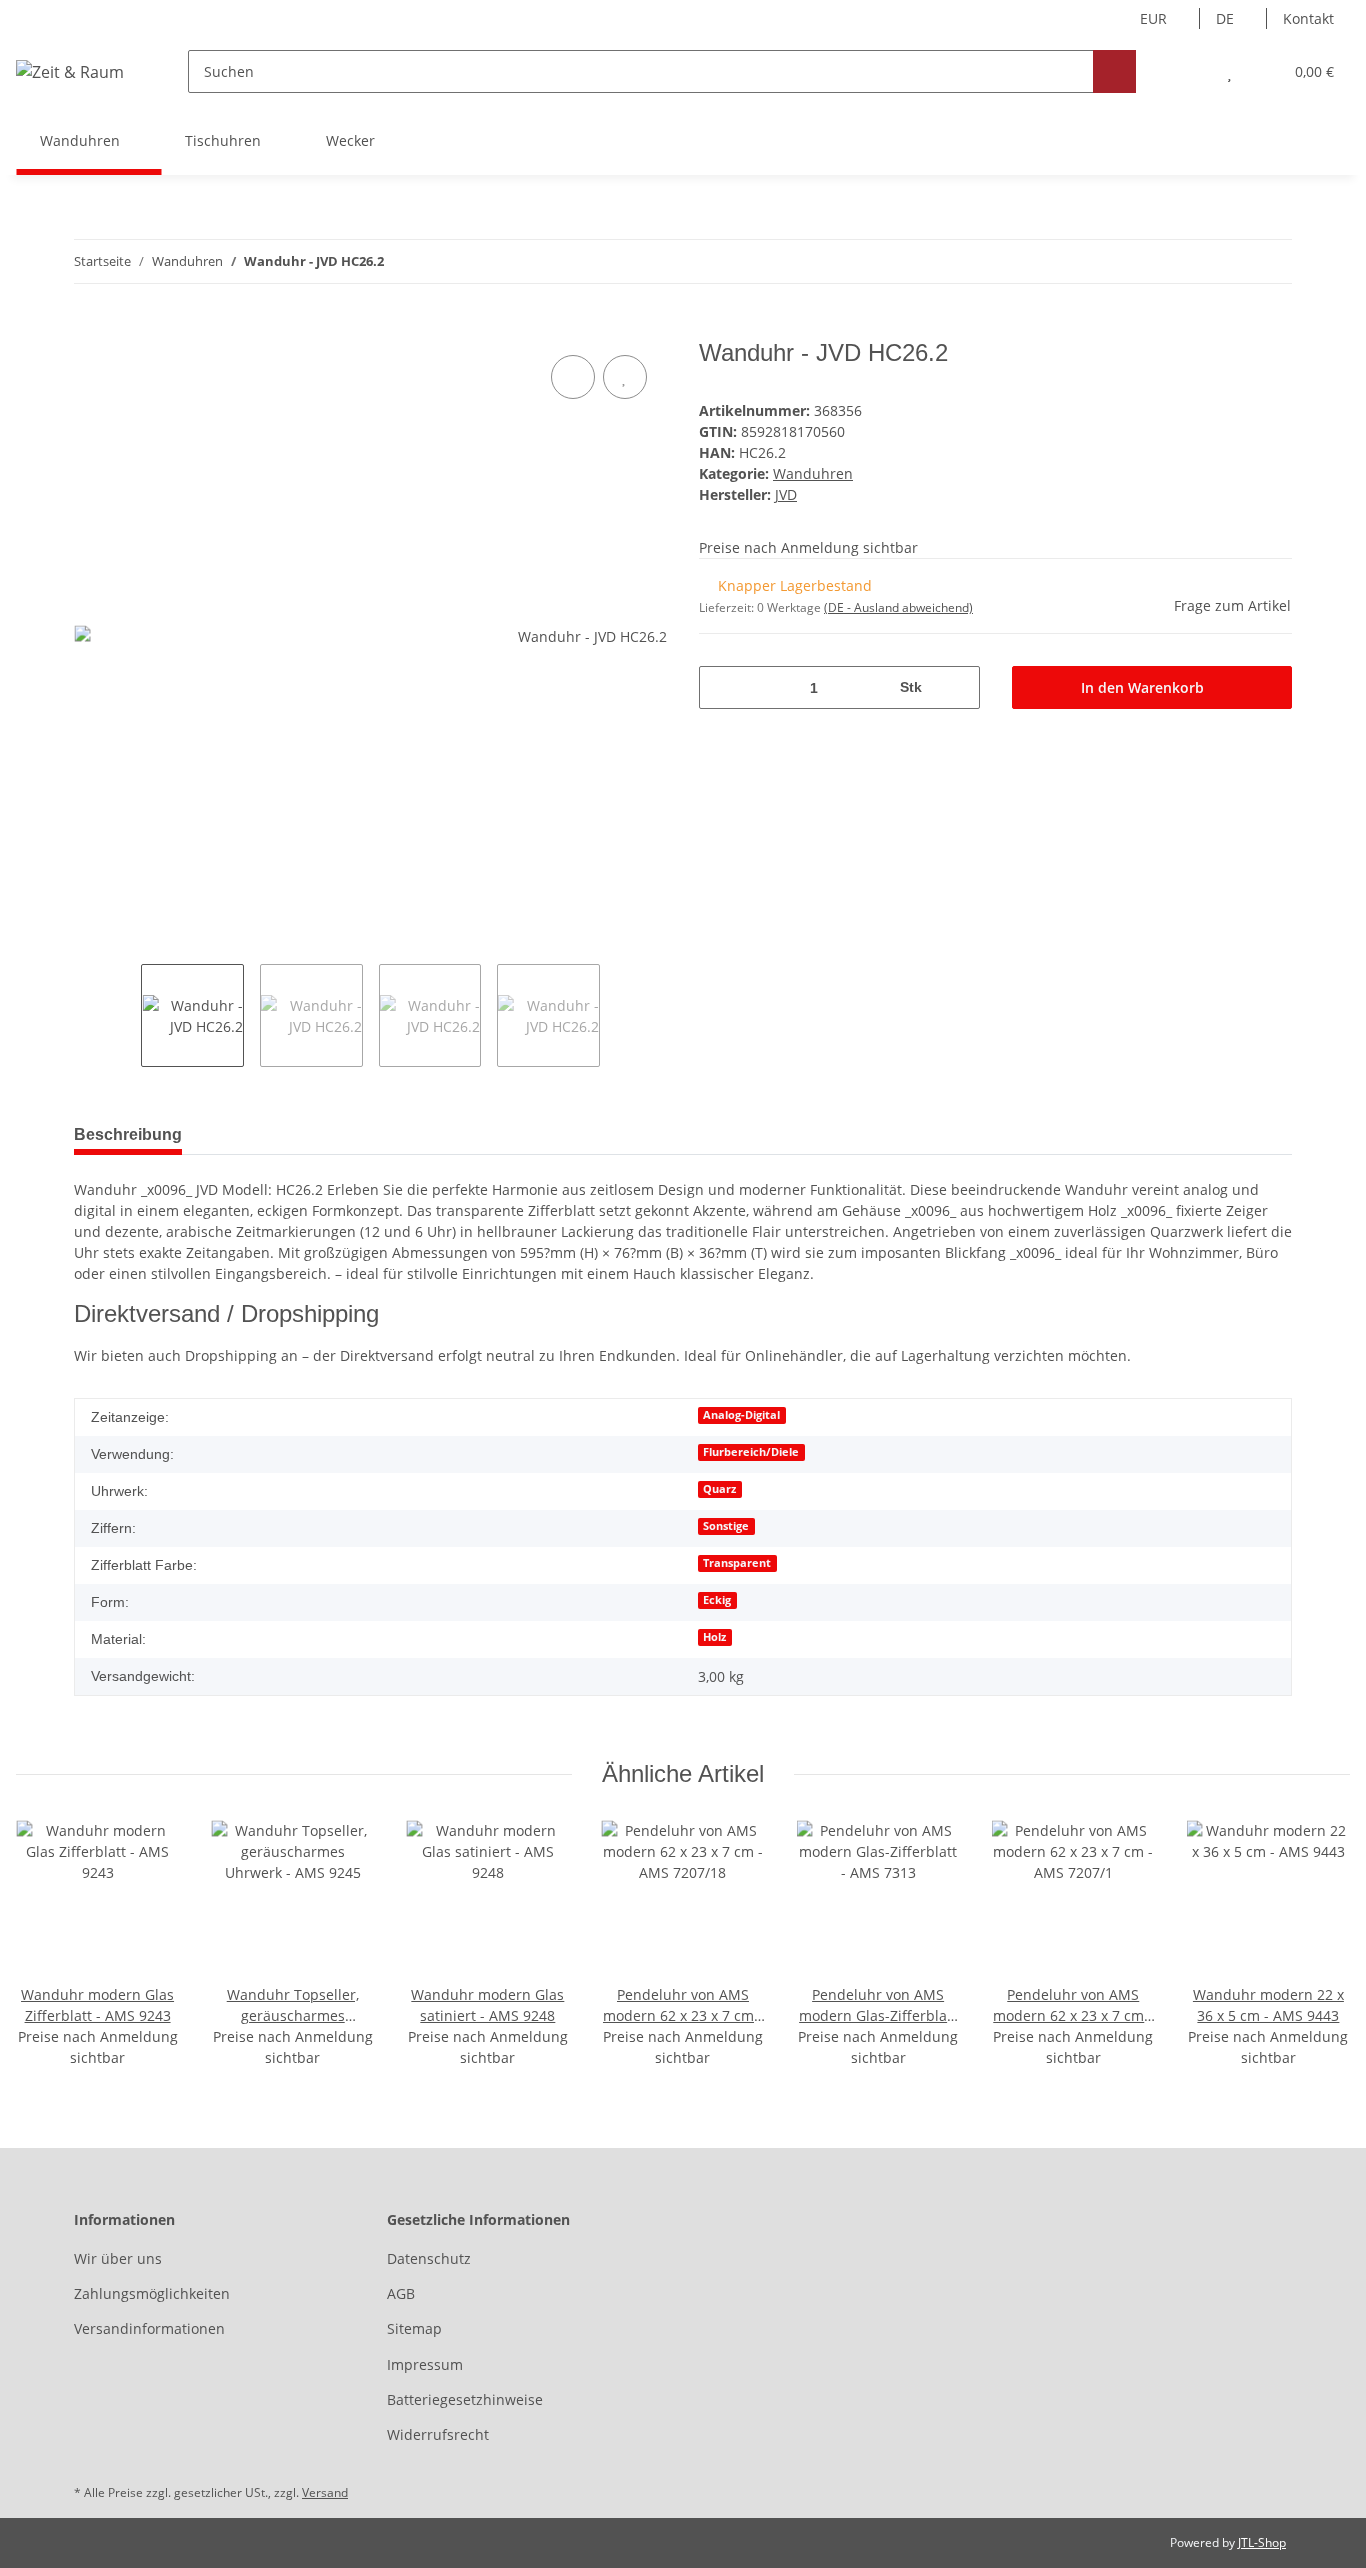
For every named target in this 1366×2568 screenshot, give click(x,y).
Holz (714, 1637)
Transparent (737, 1563)
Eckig (717, 1600)
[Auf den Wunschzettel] (625, 377)
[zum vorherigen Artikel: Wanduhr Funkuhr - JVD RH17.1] (1227, 261)
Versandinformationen (149, 2328)
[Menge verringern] (721, 687)
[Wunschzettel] (1229, 71)
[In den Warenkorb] (90, 328)
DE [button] (1225, 18)
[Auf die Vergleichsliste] (573, 377)
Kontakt (1308, 18)
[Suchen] (1114, 71)
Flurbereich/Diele (751, 1452)
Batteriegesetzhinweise (465, 2399)
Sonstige (726, 1526)
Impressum (425, 2364)
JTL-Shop (1262, 2542)
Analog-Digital (741, 1415)
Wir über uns (118, 2258)
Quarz (719, 1489)
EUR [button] (1153, 18)
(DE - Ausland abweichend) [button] (898, 607)
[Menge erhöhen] (957, 687)
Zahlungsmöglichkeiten (152, 2293)
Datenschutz (429, 2258)
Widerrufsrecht (438, 2434)
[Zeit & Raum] (70, 71)
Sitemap (414, 2328)
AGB (401, 2293)
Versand (325, 2492)
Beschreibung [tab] (128, 1134)
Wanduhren (813, 473)
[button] (1189, 71)
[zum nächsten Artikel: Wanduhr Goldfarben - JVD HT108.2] (1270, 261)
